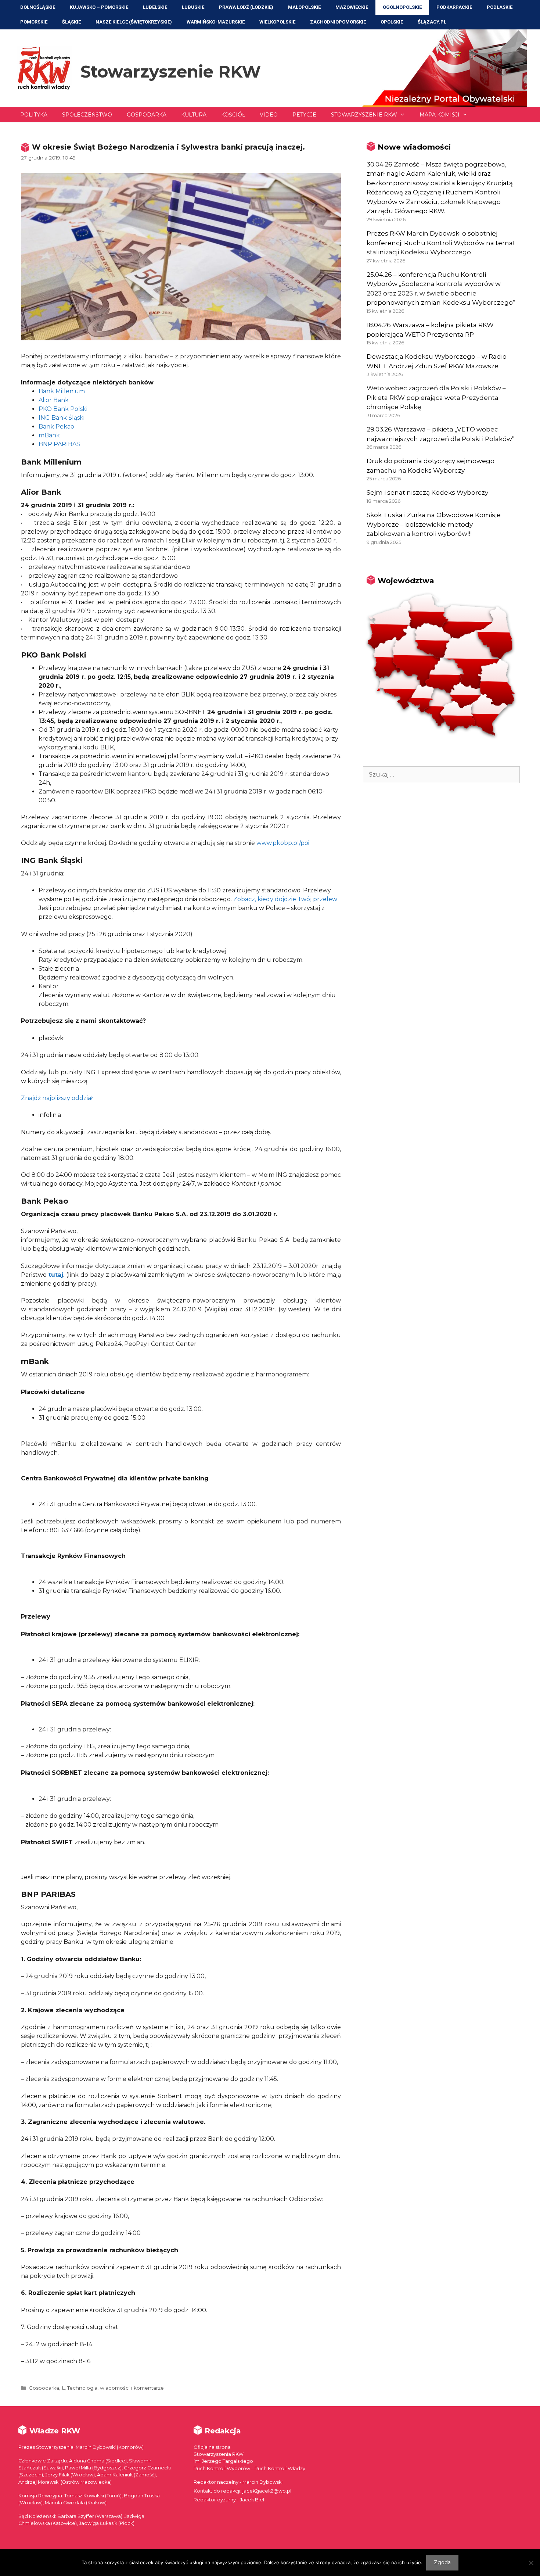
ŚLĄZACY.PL (432, 22)
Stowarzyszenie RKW (171, 71)
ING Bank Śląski (62, 418)
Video (269, 115)
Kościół (233, 115)
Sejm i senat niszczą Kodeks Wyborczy (427, 492)
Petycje (304, 115)
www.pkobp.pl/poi (283, 843)
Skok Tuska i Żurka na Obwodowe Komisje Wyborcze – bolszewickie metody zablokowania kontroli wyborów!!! (434, 524)
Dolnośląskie (38, 7)
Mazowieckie (352, 7)
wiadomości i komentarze (132, 2388)
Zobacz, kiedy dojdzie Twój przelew (285, 899)
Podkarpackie (454, 7)
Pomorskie (34, 22)
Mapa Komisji (440, 115)
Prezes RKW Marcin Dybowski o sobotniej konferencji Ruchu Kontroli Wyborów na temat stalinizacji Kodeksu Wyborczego (441, 243)
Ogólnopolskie (402, 7)
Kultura (194, 115)
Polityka (34, 115)
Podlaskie (500, 7)
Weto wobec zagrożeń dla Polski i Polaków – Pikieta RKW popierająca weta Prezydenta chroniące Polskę (436, 397)
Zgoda (442, 2562)
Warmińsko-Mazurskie (216, 22)
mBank (49, 435)
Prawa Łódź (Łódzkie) (246, 7)
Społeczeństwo (87, 115)
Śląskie (71, 22)
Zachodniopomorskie (338, 22)
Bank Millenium (62, 391)
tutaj (56, 1275)
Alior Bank (54, 400)
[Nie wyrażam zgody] (531, 2563)
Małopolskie (304, 7)
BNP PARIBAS (59, 444)
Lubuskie (193, 7)
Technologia (82, 2388)
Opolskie (392, 22)
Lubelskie (155, 7)
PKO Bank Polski (63, 409)
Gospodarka (147, 115)
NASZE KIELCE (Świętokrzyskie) (134, 22)
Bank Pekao (56, 427)
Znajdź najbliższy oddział (57, 1098)
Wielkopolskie (277, 22)
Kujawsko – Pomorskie (99, 7)
